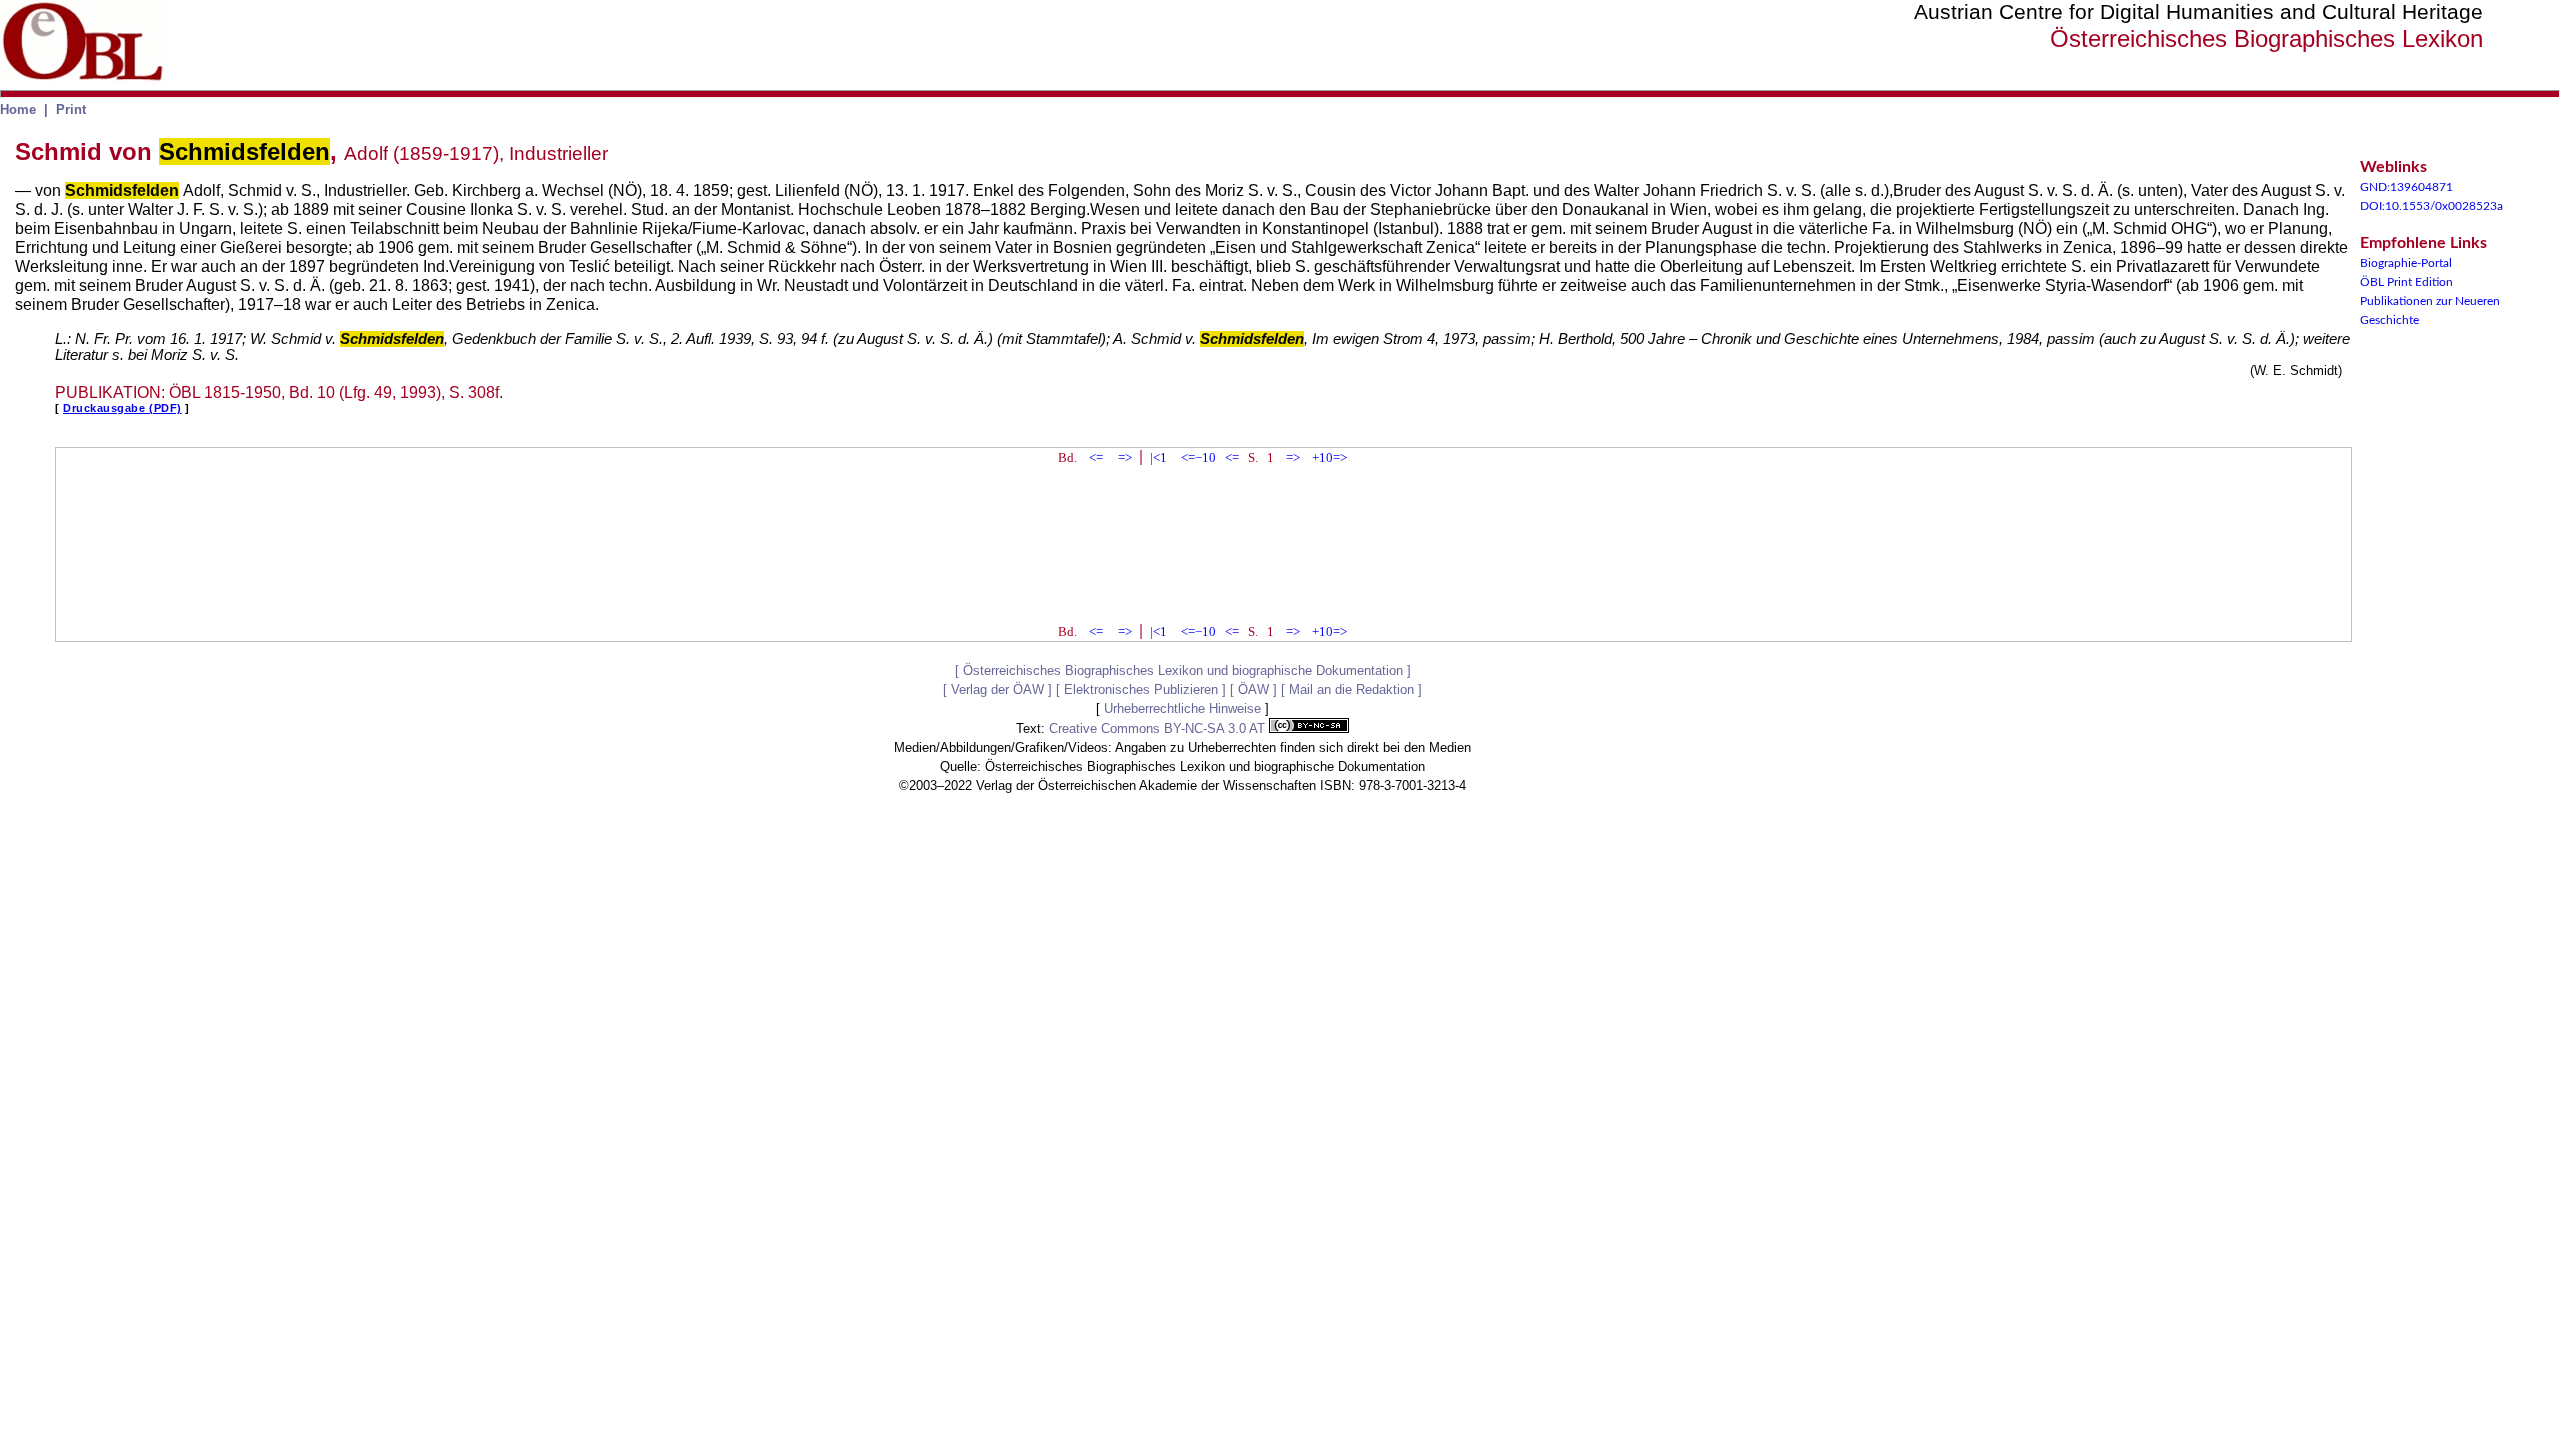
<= (1096, 457)
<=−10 (1198, 457)
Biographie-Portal (2406, 263)
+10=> (1329, 457)
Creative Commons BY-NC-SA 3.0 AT (1159, 728)
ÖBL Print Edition (2406, 282)
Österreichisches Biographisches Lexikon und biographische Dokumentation (1183, 670)
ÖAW (1253, 689)
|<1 (1158, 457)
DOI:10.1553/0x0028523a (2431, 206)
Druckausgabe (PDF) (122, 408)
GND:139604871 (2406, 187)
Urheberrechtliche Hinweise (1182, 708)
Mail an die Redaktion (1351, 689)
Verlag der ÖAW (997, 689)
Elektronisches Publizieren (1141, 689)
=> (1125, 457)
